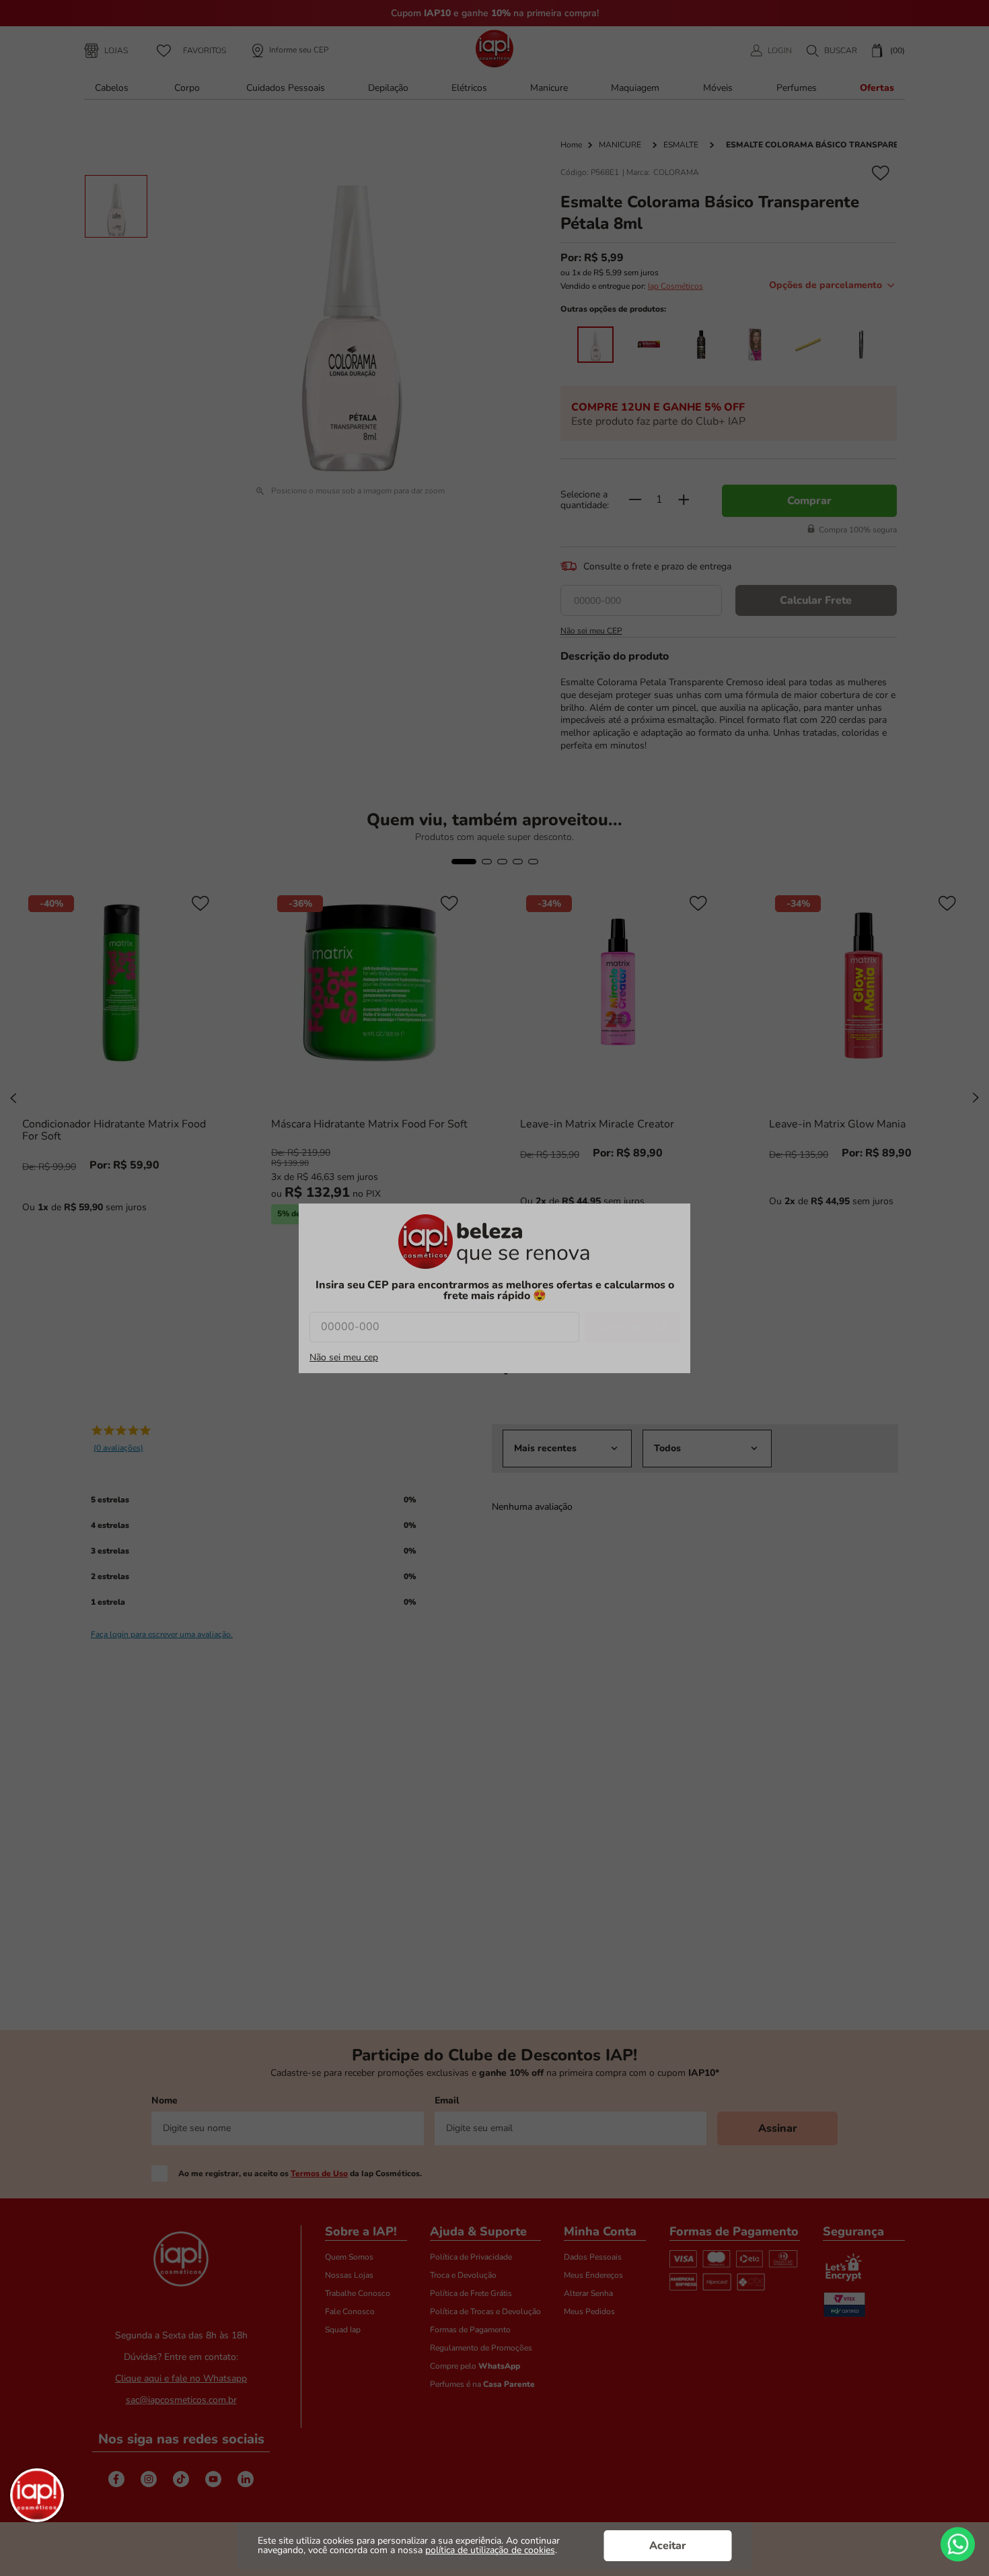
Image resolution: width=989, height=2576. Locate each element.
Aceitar (668, 2546)
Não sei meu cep (344, 1358)
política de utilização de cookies (490, 2550)
